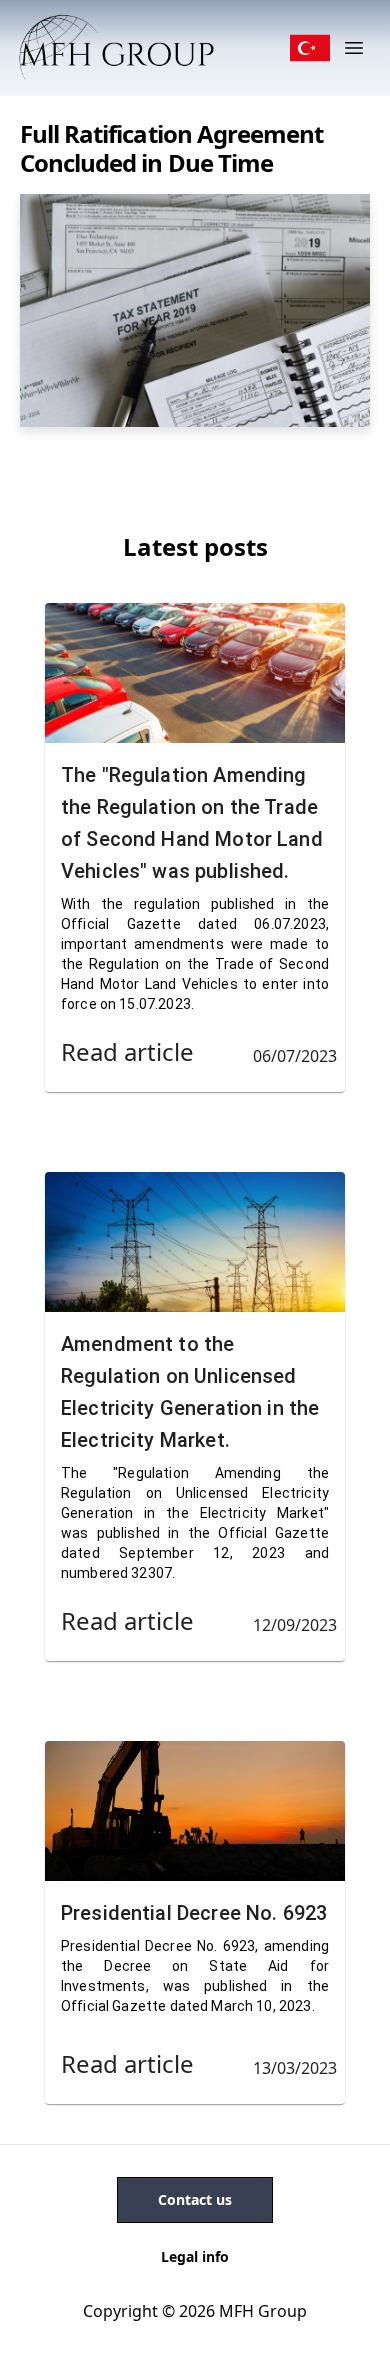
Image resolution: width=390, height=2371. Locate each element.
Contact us (195, 2199)
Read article (127, 1051)
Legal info (195, 2256)
